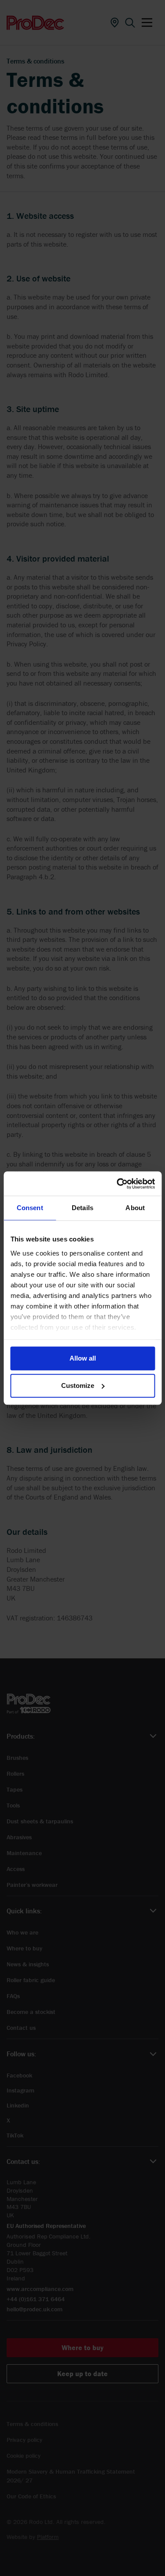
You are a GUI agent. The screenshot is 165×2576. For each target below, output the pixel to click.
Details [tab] (82, 1208)
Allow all (83, 1358)
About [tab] (135, 1208)
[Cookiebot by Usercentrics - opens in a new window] (117, 1184)
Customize (78, 1385)
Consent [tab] (30, 1208)
